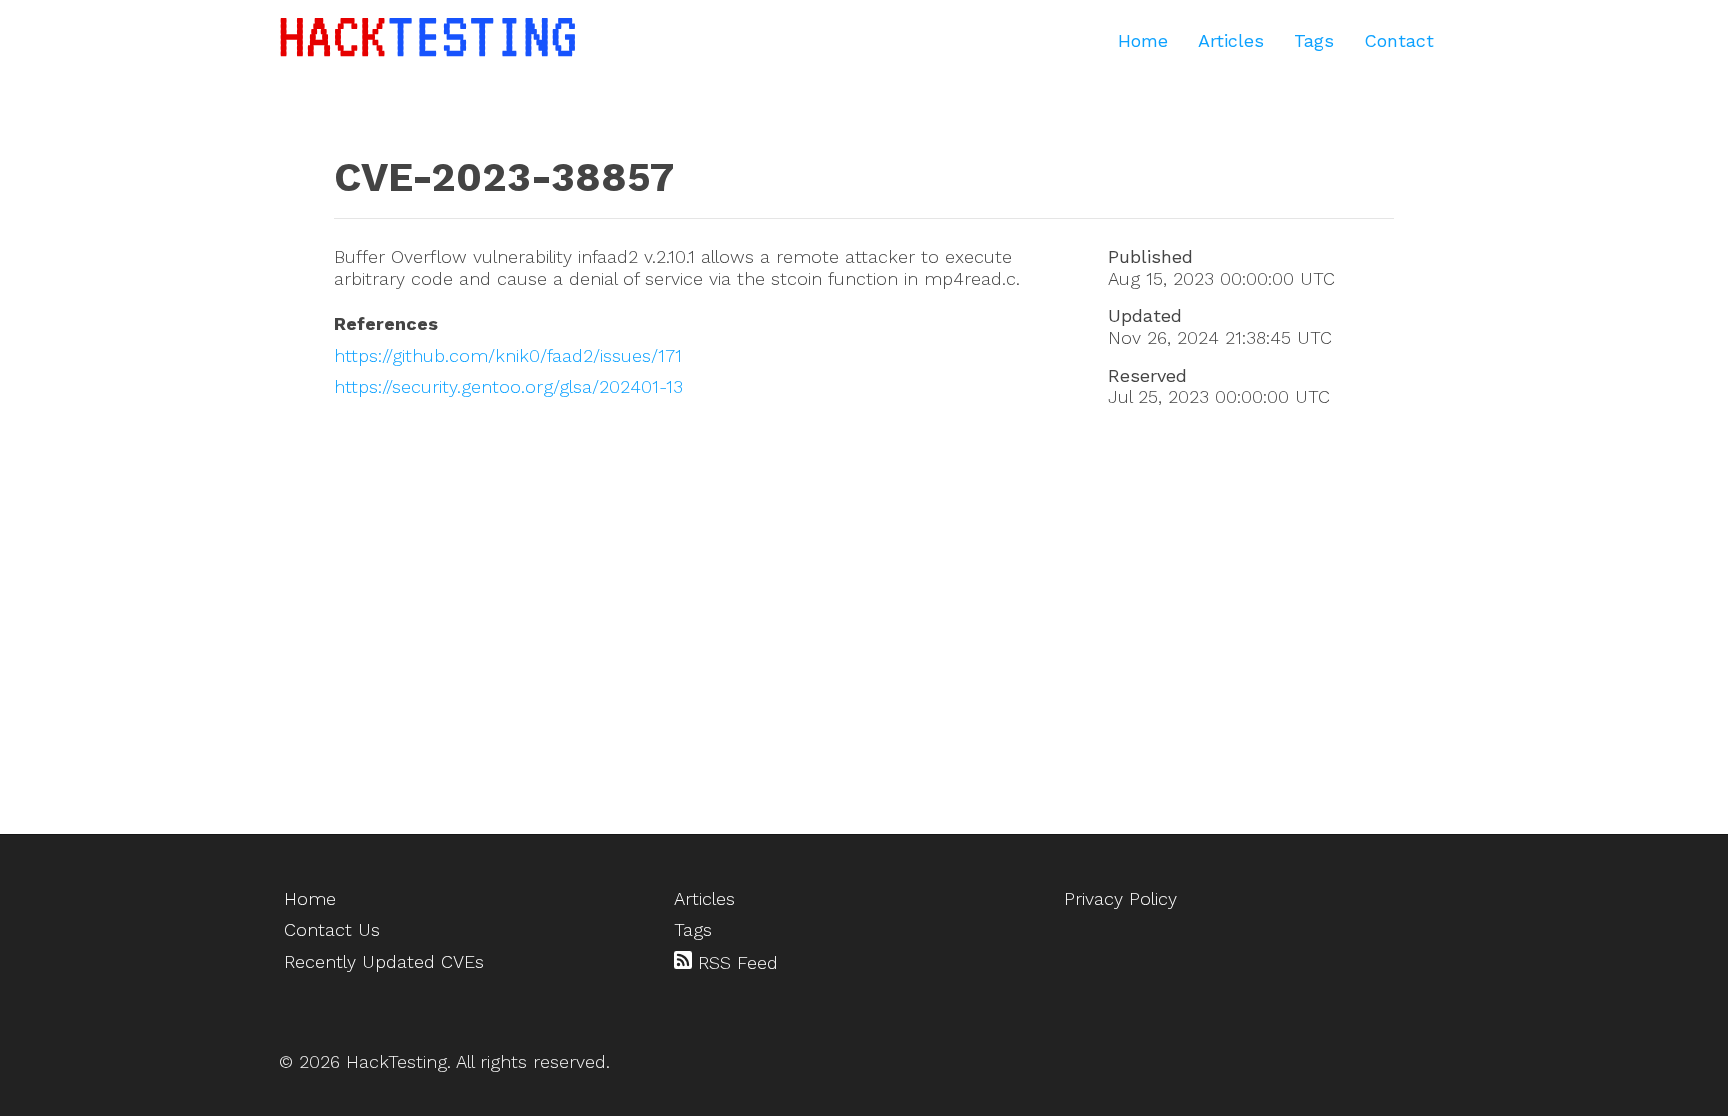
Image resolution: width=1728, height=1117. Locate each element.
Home (1143, 40)
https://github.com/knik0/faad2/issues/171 (508, 355)
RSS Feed (735, 962)
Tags (1314, 40)
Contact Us (332, 929)
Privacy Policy (1120, 898)
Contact (1399, 40)
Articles (1231, 40)
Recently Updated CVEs (384, 961)
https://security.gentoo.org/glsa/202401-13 (508, 386)
